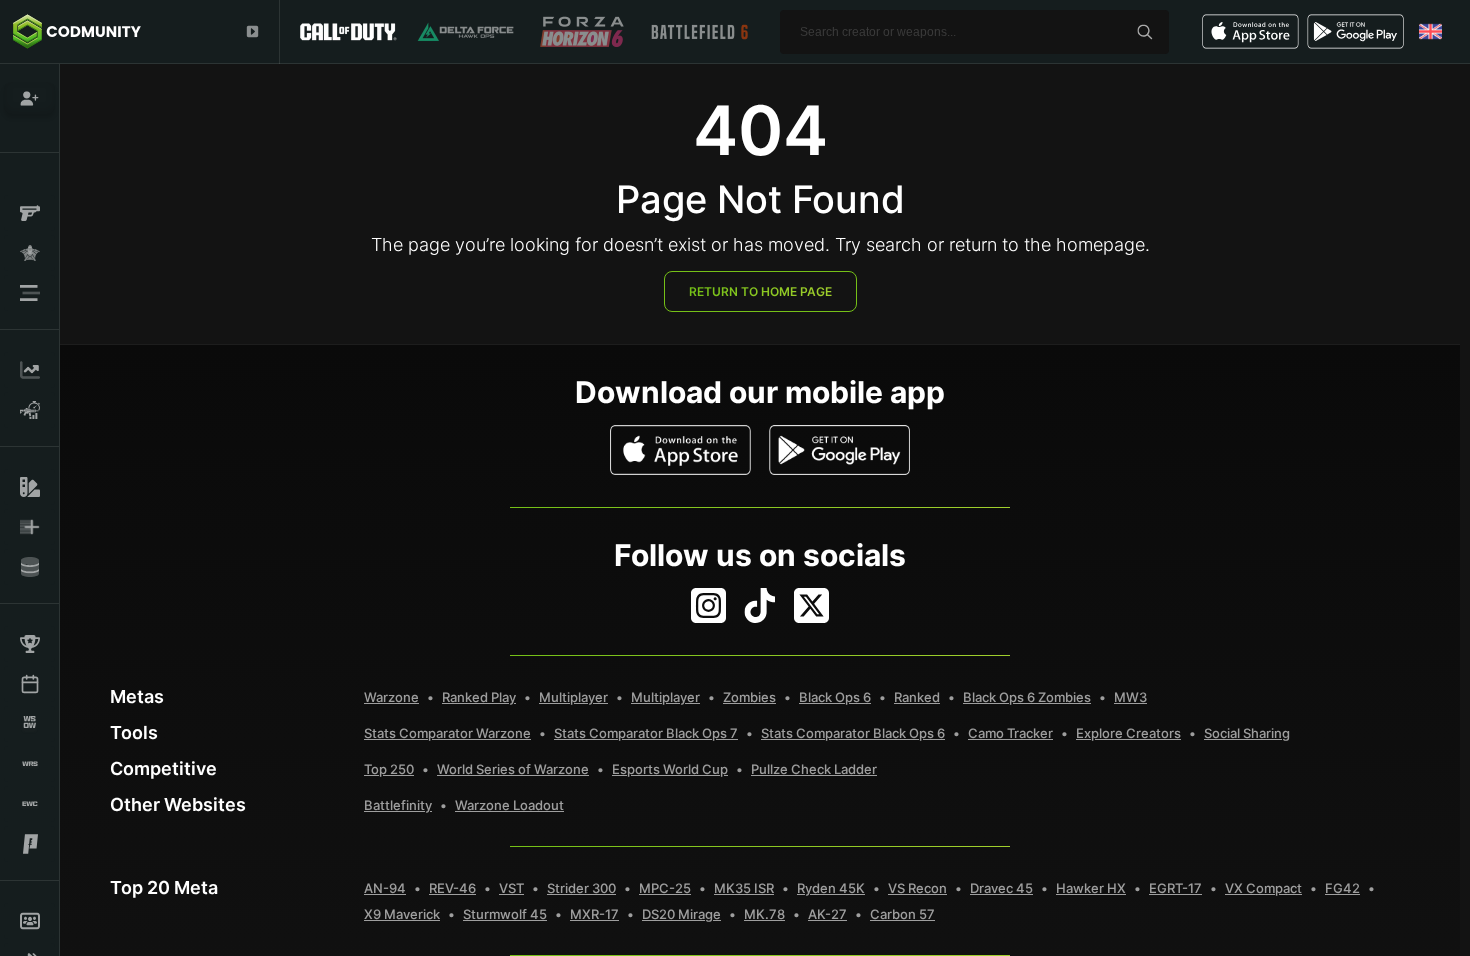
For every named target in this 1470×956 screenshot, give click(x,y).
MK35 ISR (744, 888)
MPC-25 (665, 888)
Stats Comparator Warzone (447, 733)
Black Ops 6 (835, 697)
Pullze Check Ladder (814, 769)
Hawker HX (1091, 888)
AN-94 (385, 888)
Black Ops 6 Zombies (1027, 697)
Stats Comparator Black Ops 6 (853, 733)
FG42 (1342, 888)
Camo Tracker (1010, 733)
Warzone (391, 697)
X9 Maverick (402, 914)
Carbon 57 (902, 914)
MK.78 (764, 914)
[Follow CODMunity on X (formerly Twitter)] (811, 605)
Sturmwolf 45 (505, 914)
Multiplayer (573, 697)
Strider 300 (581, 888)
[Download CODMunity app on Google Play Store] (839, 450)
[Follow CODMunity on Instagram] (708, 605)
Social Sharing (1247, 733)
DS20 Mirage (681, 914)
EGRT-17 (1175, 888)
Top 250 (389, 769)
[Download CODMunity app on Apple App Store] (680, 450)
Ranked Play (479, 697)
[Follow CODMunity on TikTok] (760, 605)
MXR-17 (594, 914)
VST (511, 888)
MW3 (1130, 697)
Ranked (917, 697)
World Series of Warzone (513, 769)
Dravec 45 (1001, 888)
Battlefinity (398, 805)
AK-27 (827, 914)
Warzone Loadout (509, 805)
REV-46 (452, 888)
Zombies (749, 697)
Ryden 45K (831, 888)
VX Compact (1263, 888)
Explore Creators (1128, 733)
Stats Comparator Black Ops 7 (646, 733)
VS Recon (917, 888)
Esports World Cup (670, 769)
